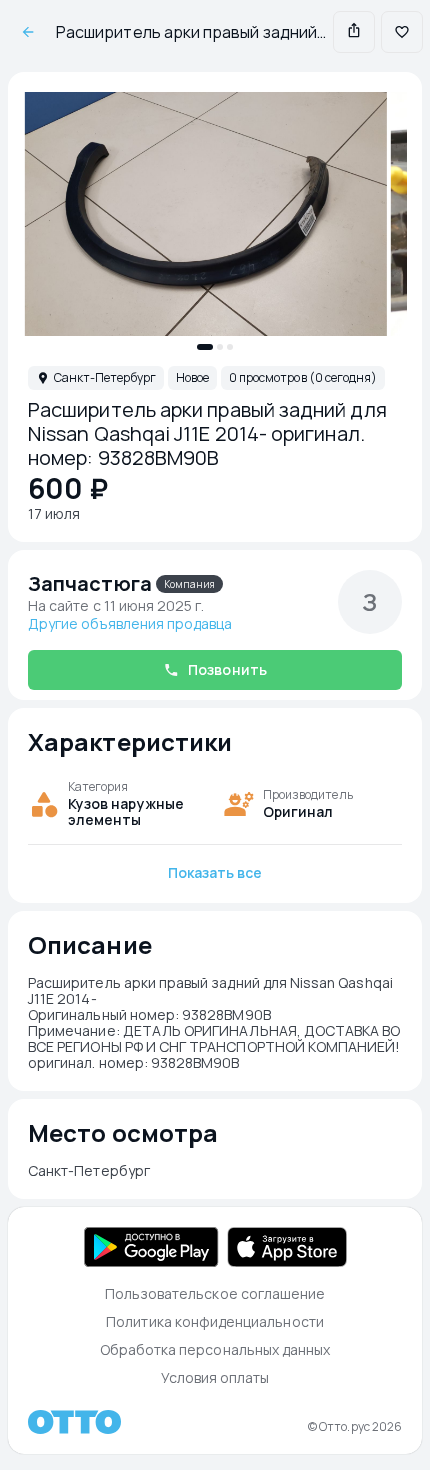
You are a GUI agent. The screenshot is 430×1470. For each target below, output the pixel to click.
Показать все (215, 872)
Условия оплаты (215, 1377)
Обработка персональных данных (215, 1349)
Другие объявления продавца (130, 624)
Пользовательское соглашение (215, 1293)
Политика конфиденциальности (215, 1321)
